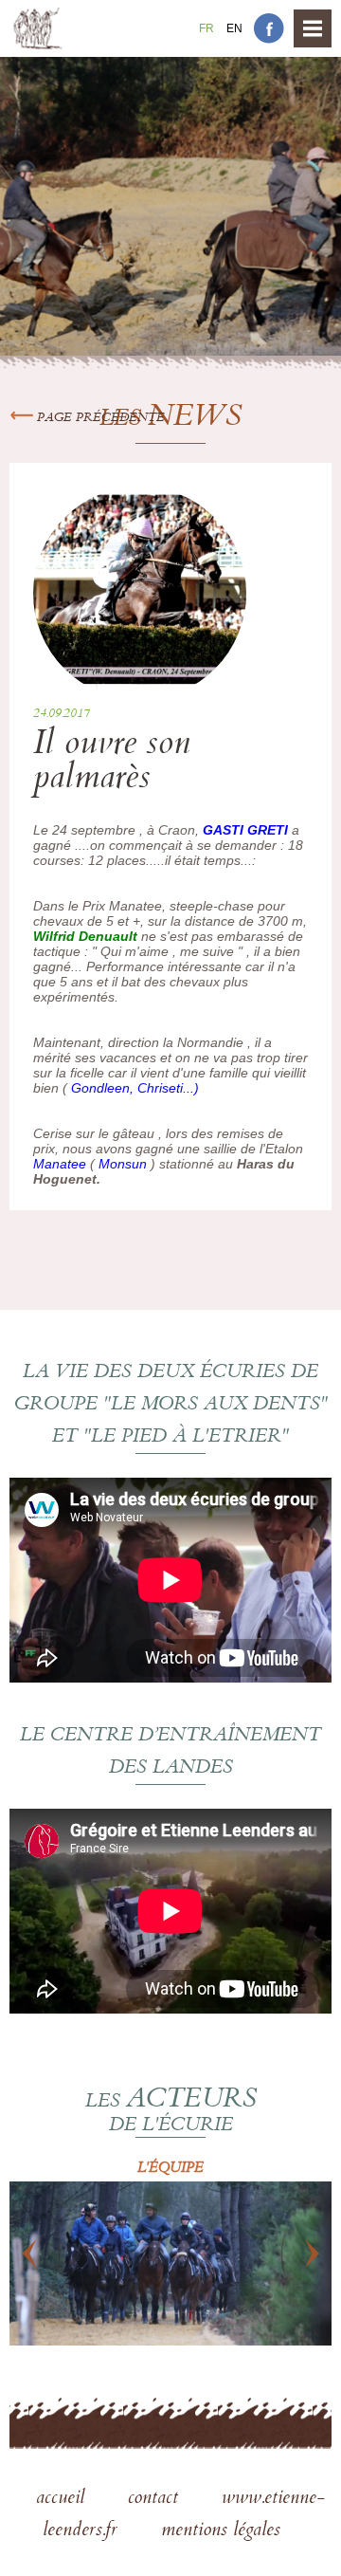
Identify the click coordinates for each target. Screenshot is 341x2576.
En (234, 28)
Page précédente (99, 418)
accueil (63, 2499)
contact (156, 2499)
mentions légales (221, 2531)
